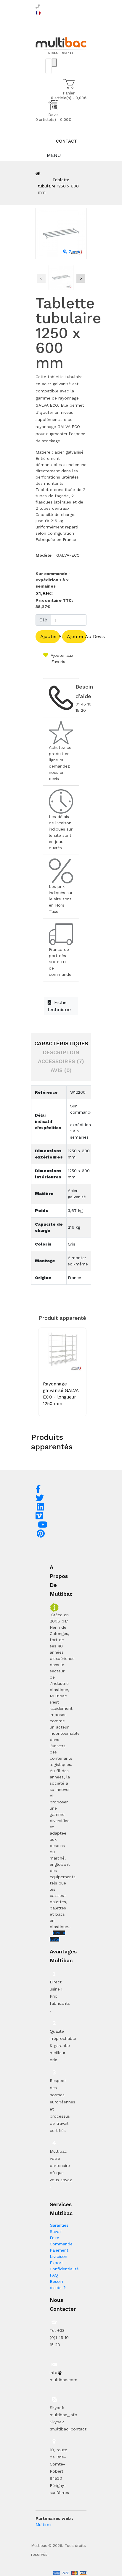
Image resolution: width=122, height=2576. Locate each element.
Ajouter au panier (50, 636)
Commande (61, 2244)
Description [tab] (61, 1052)
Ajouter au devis (77, 636)
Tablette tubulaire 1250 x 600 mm (58, 186)
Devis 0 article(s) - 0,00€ (53, 117)
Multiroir (44, 2525)
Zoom (74, 252)
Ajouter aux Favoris (61, 658)
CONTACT (66, 141)
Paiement (59, 2250)
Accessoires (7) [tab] (61, 1061)
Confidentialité (64, 2269)
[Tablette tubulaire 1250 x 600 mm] (61, 277)
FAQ (54, 2275)
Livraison (58, 2256)
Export (56, 2263)
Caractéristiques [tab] (61, 1043)
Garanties (59, 2225)
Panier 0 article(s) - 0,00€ (69, 96)
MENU (53, 155)
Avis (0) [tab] (61, 1070)
